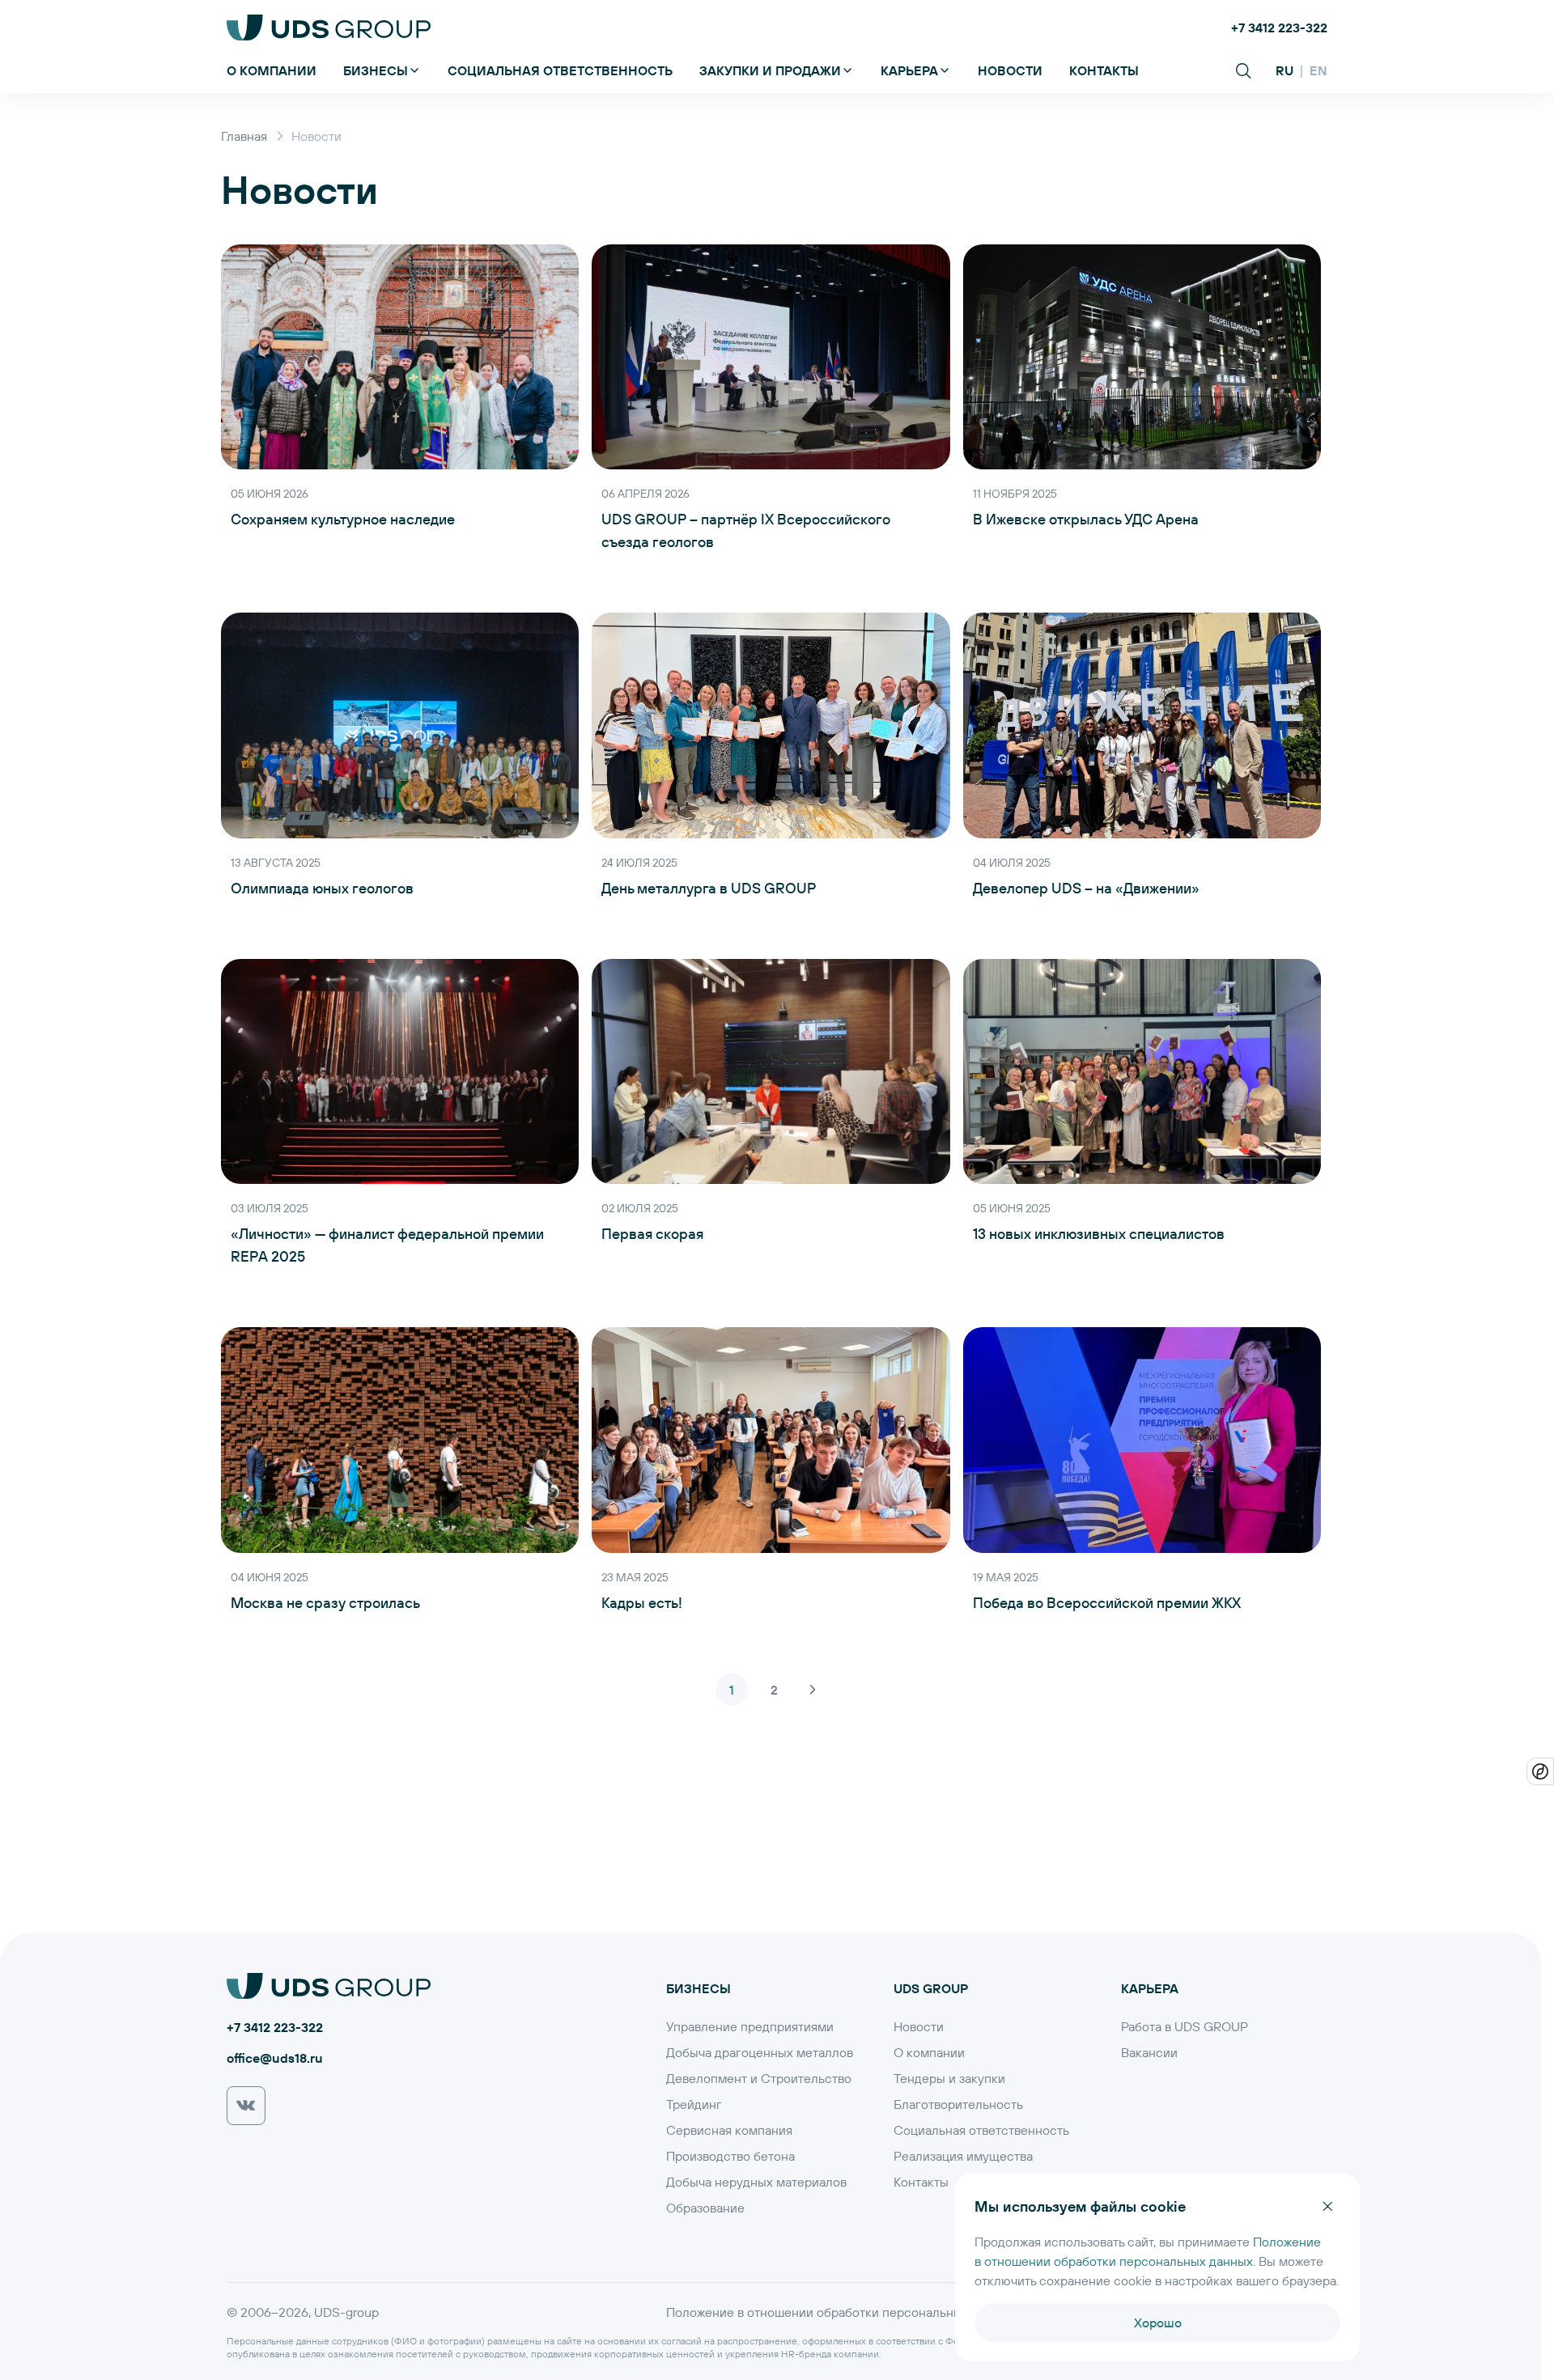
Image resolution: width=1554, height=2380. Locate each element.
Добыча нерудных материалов (756, 2182)
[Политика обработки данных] (1540, 1771)
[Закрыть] (1327, 2206)
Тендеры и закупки (949, 2078)
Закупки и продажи (770, 70)
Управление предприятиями (750, 2026)
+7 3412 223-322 (1279, 27)
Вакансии (1149, 2052)
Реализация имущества (963, 2156)
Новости (1010, 70)
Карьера (909, 70)
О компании (272, 70)
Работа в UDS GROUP (1185, 2026)
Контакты (1104, 70)
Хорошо (1158, 2323)
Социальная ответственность (560, 70)
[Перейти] (246, 2106)
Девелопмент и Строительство (759, 2078)
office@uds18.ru (275, 2058)
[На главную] (329, 28)
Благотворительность (958, 2104)
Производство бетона (730, 2156)
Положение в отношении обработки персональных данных (841, 2312)
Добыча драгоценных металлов (760, 2052)
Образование (705, 2208)
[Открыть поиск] (1243, 70)
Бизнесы (376, 70)
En (1318, 70)
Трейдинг (694, 2104)
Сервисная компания (729, 2130)
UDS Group (931, 1988)
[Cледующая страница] (813, 1690)
